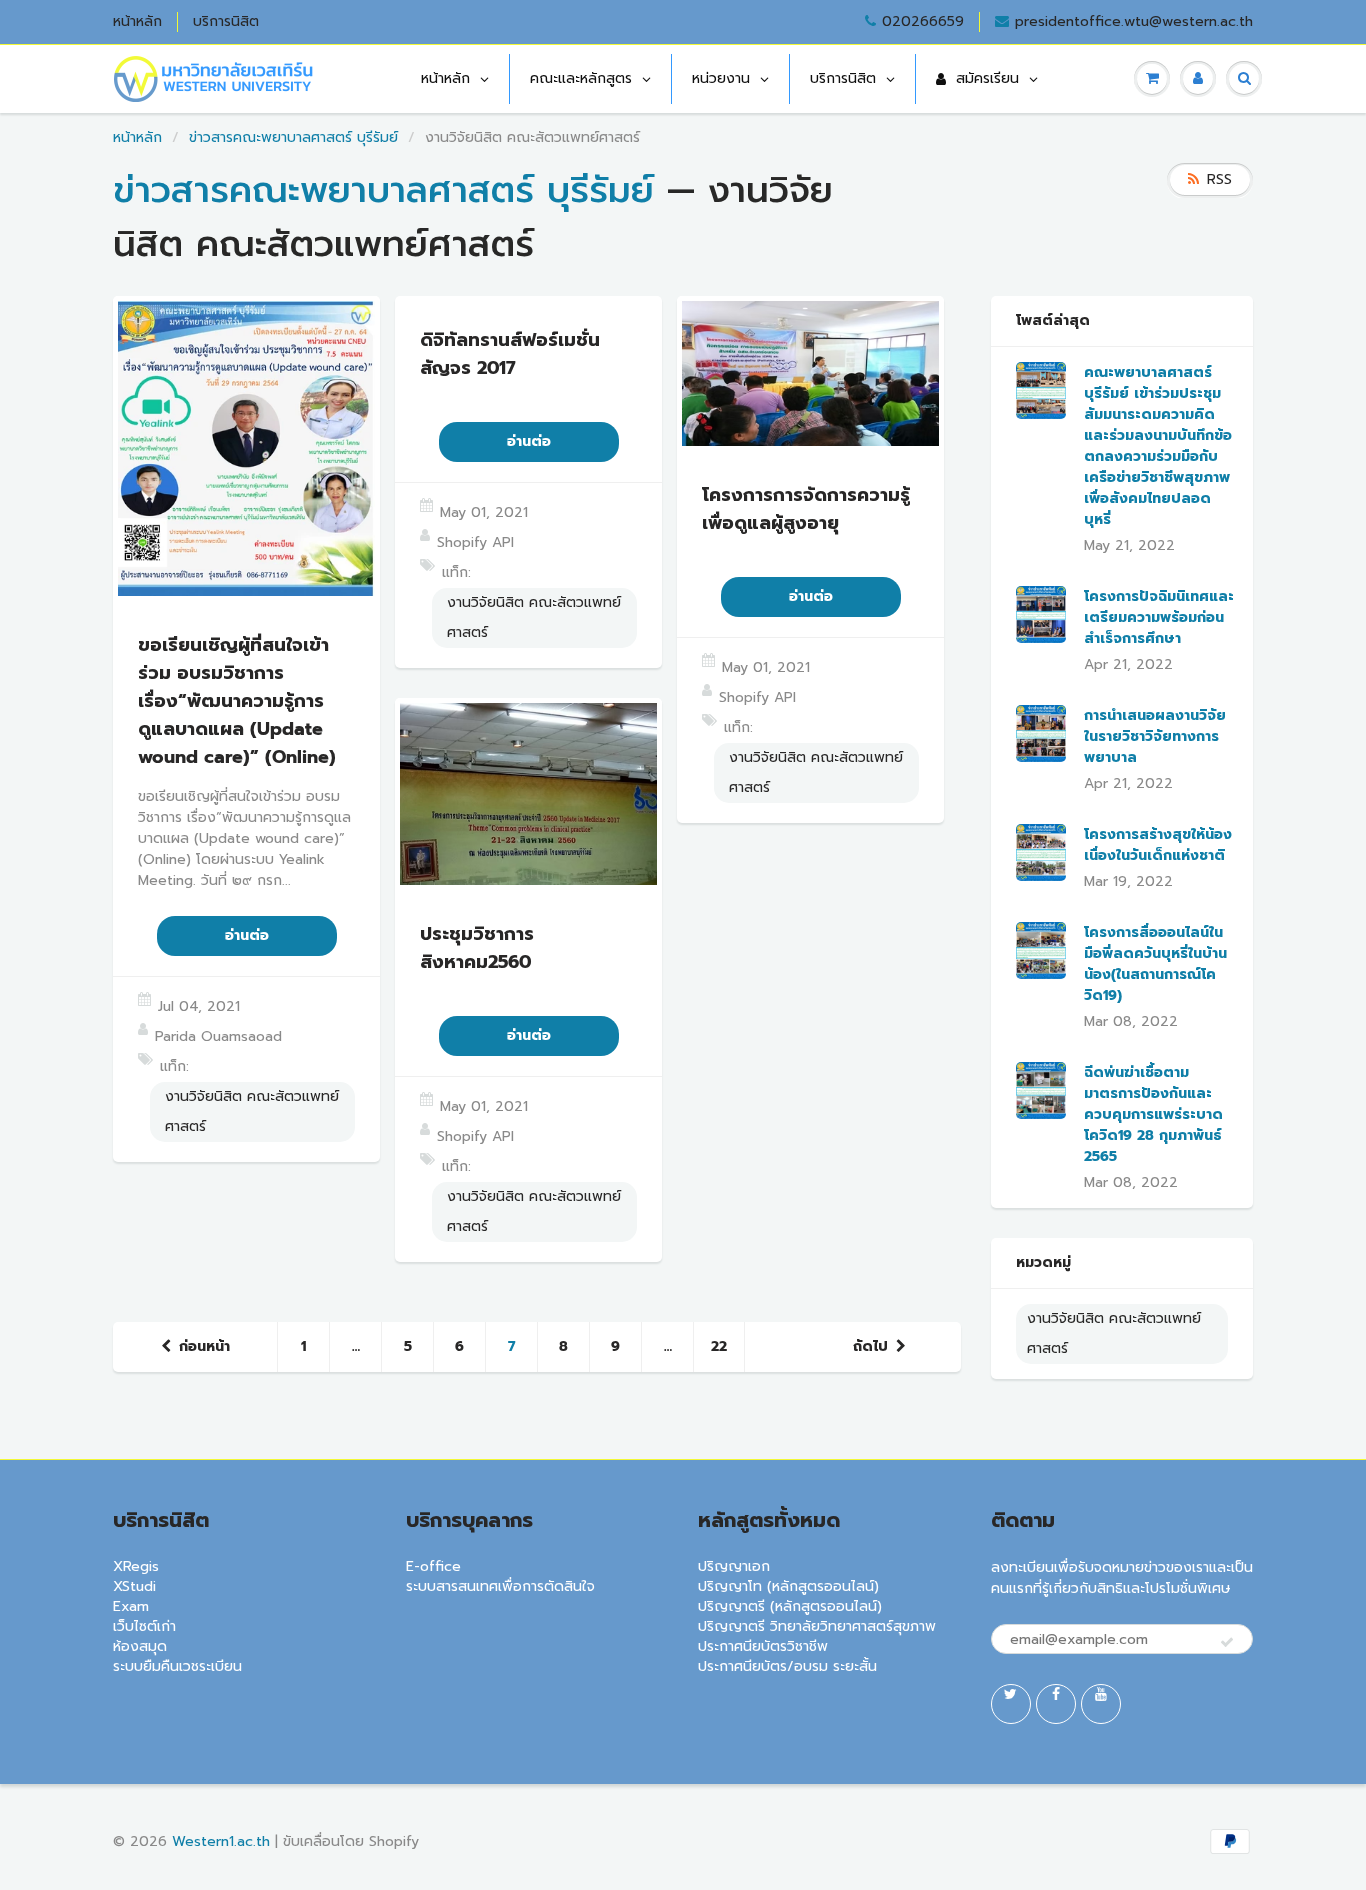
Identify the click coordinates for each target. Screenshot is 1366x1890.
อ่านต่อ (247, 935)
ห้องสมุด (140, 1646)
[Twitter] (1011, 1704)
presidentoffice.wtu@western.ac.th (1134, 22)
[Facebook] (1056, 1704)
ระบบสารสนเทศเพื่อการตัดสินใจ (500, 1586)
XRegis (136, 1566)
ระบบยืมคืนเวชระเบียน (177, 1666)
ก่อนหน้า (204, 1346)
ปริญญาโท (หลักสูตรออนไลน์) (788, 1586)
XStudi (134, 1586)
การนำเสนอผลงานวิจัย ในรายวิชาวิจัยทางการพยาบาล (1155, 736)
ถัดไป (870, 1346)
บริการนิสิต (226, 22)
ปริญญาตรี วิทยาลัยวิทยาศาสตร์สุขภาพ (817, 1626)
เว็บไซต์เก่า (144, 1626)
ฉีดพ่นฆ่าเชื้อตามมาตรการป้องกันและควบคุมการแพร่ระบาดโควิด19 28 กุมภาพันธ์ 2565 (1153, 1114)
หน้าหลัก (137, 22)
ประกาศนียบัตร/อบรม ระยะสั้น (787, 1666)
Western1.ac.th (221, 1841)
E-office (433, 1566)
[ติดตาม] (1227, 1643)
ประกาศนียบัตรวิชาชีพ (763, 1646)
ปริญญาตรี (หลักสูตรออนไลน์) (790, 1606)
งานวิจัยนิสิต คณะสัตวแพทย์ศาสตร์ (252, 1111)
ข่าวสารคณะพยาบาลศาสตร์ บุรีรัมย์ (293, 137)
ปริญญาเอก (734, 1566)
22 (719, 1346)
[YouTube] (1101, 1704)
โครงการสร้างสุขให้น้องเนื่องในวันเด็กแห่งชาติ (1158, 845)
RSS (1219, 179)
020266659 (923, 22)
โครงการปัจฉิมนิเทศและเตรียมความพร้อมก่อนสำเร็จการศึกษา (1159, 617)
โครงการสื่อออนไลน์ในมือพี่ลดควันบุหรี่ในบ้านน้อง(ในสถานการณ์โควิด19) (1155, 964)
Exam (131, 1606)
